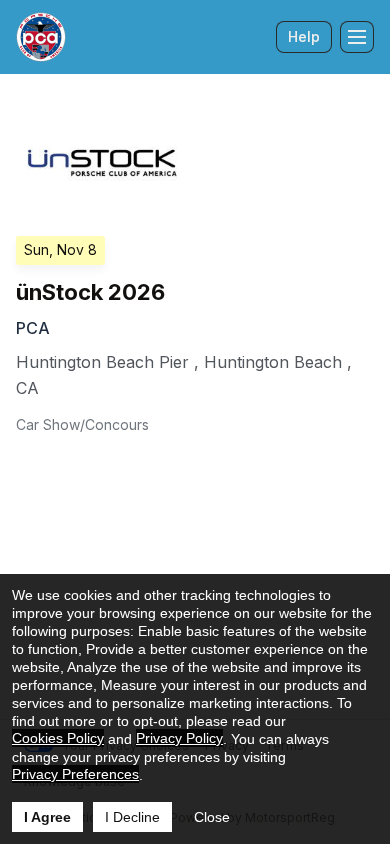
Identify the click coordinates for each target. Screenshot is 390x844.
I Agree (47, 817)
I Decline (132, 817)
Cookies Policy (58, 738)
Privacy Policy (179, 738)
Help (304, 36)
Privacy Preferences (75, 774)
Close (212, 817)
